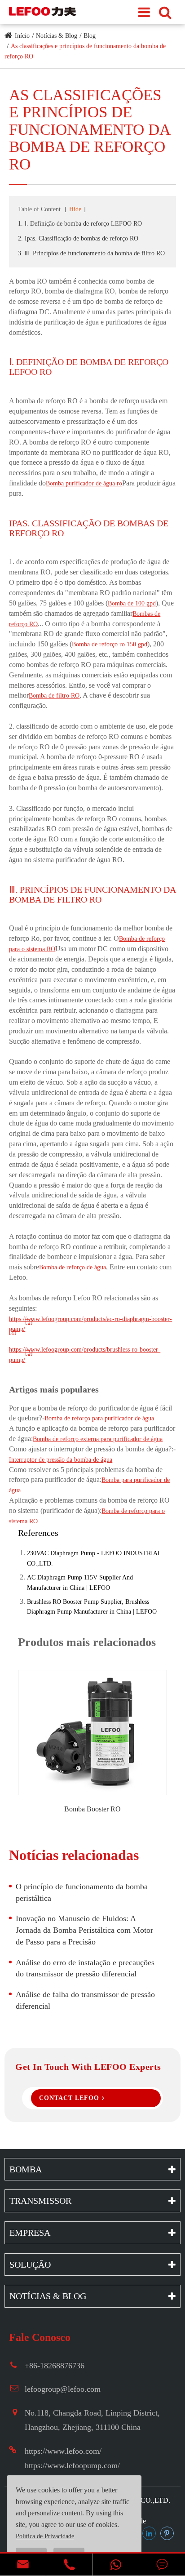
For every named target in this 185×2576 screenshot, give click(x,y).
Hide (75, 209)
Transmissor (40, 2201)
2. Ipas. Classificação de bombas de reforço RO (78, 238)
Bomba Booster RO (92, 1809)
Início (22, 36)
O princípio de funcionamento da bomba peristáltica (82, 1892)
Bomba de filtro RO (54, 696)
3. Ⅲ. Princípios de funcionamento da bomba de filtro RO (91, 253)
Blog (90, 36)
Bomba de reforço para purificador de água (99, 1418)
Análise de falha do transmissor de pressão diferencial (85, 2000)
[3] (29, 1353)
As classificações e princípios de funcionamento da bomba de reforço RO (90, 130)
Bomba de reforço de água (73, 1267)
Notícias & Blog (57, 36)
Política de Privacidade (45, 2536)
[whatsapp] (116, 2565)
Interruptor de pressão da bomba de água (61, 1460)
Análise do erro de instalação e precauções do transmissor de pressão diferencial (85, 1968)
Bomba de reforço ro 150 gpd (110, 644)
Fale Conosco (40, 2337)
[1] (29, 1322)
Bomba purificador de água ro (84, 483)
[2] (13, 1332)
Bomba (26, 2169)
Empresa (30, 2233)
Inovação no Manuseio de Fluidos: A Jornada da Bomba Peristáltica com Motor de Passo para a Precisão (84, 1930)
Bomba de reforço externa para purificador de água (98, 1439)
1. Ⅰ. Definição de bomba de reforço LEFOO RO (80, 224)
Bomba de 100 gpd (132, 603)
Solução (30, 2265)
